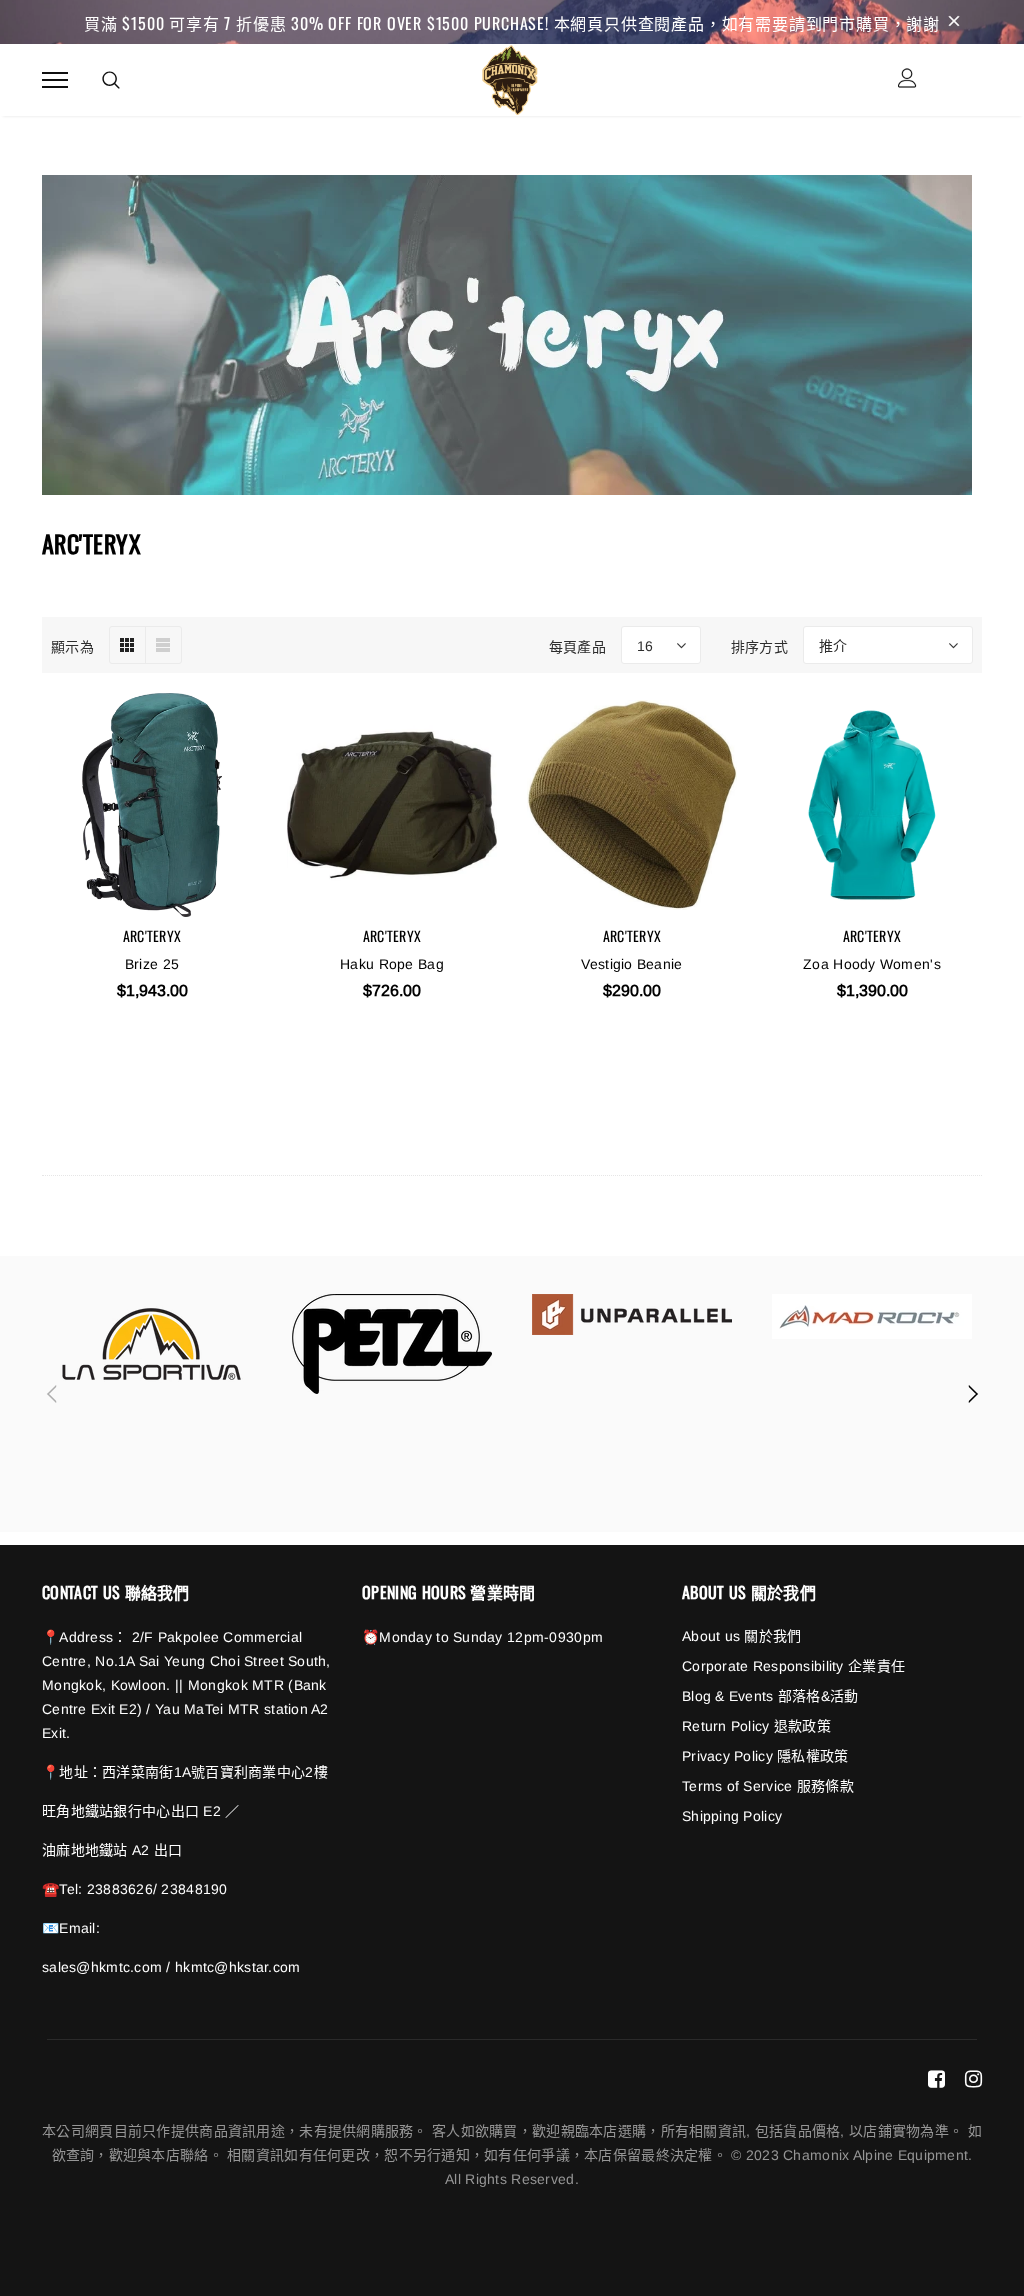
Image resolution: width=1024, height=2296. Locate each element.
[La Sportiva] (152, 1344)
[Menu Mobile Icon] (55, 80)
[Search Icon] (111, 80)
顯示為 (72, 645)
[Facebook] (936, 2078)
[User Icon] (907, 80)
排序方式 (759, 645)
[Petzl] (392, 1344)
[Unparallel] (632, 1314)
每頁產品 (577, 645)
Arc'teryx (152, 935)
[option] (152, 1344)
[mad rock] (872, 1316)
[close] (954, 22)
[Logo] (509, 77)
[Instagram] (973, 2078)
